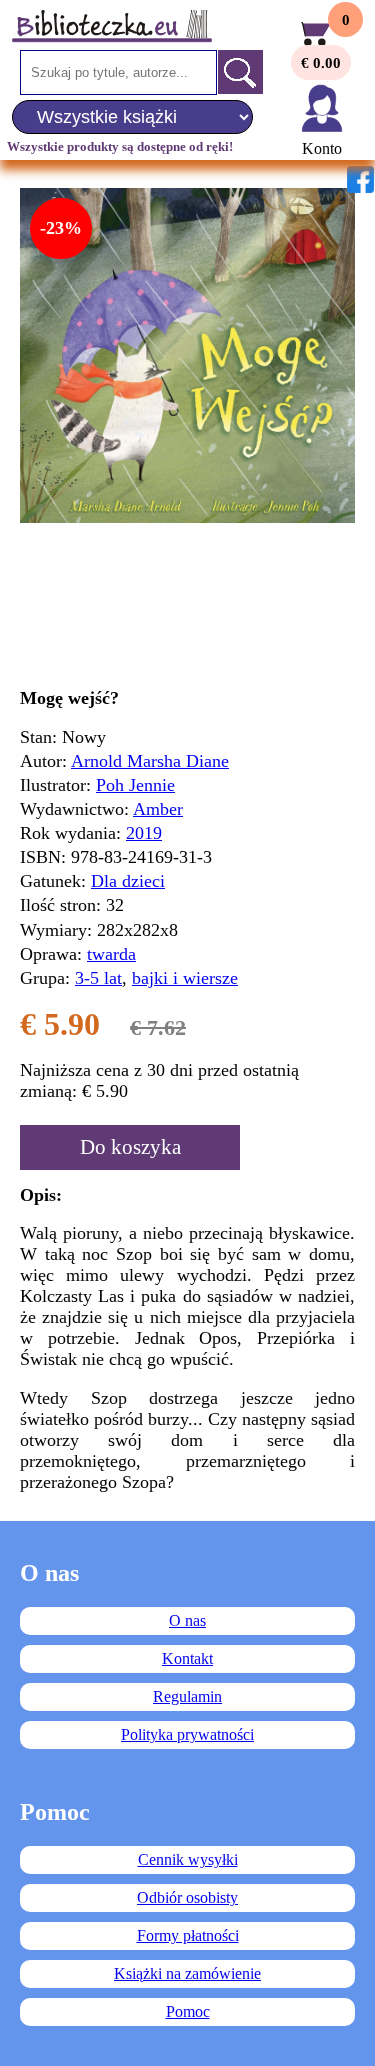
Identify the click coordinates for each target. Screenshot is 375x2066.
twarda (111, 954)
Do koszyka (130, 1147)
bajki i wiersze (185, 978)
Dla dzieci (128, 881)
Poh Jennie (135, 785)
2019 (144, 833)
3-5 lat (98, 978)
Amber (158, 809)
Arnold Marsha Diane (150, 761)
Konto (322, 148)
